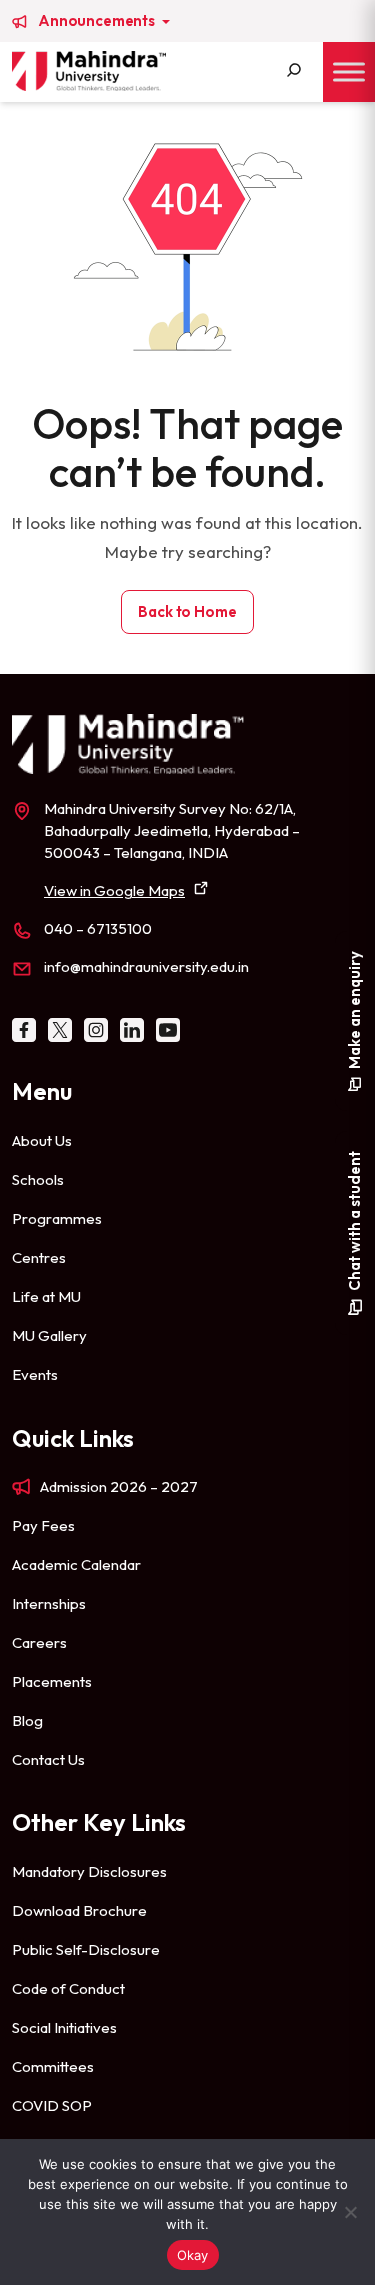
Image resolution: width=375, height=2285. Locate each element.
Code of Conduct (68, 1988)
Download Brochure (79, 1910)
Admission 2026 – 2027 (119, 1486)
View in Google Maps (114, 890)
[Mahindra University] (89, 71)
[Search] (294, 72)
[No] (350, 2212)
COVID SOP (52, 2105)
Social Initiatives (64, 2027)
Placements (52, 1681)
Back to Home (187, 611)
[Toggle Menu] (349, 71)
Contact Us (48, 1759)
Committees (53, 2066)
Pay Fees (43, 1525)
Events (35, 1374)
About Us (42, 1140)
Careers (39, 1642)
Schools (38, 1179)
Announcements (98, 21)
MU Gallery (49, 1335)
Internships (49, 1603)
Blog (27, 1720)
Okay (193, 2255)
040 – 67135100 (98, 928)
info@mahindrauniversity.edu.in (146, 966)
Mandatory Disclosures (89, 1871)
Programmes (57, 1218)
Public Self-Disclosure (86, 1949)
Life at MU (46, 1296)
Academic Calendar (76, 1564)
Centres (39, 1257)
